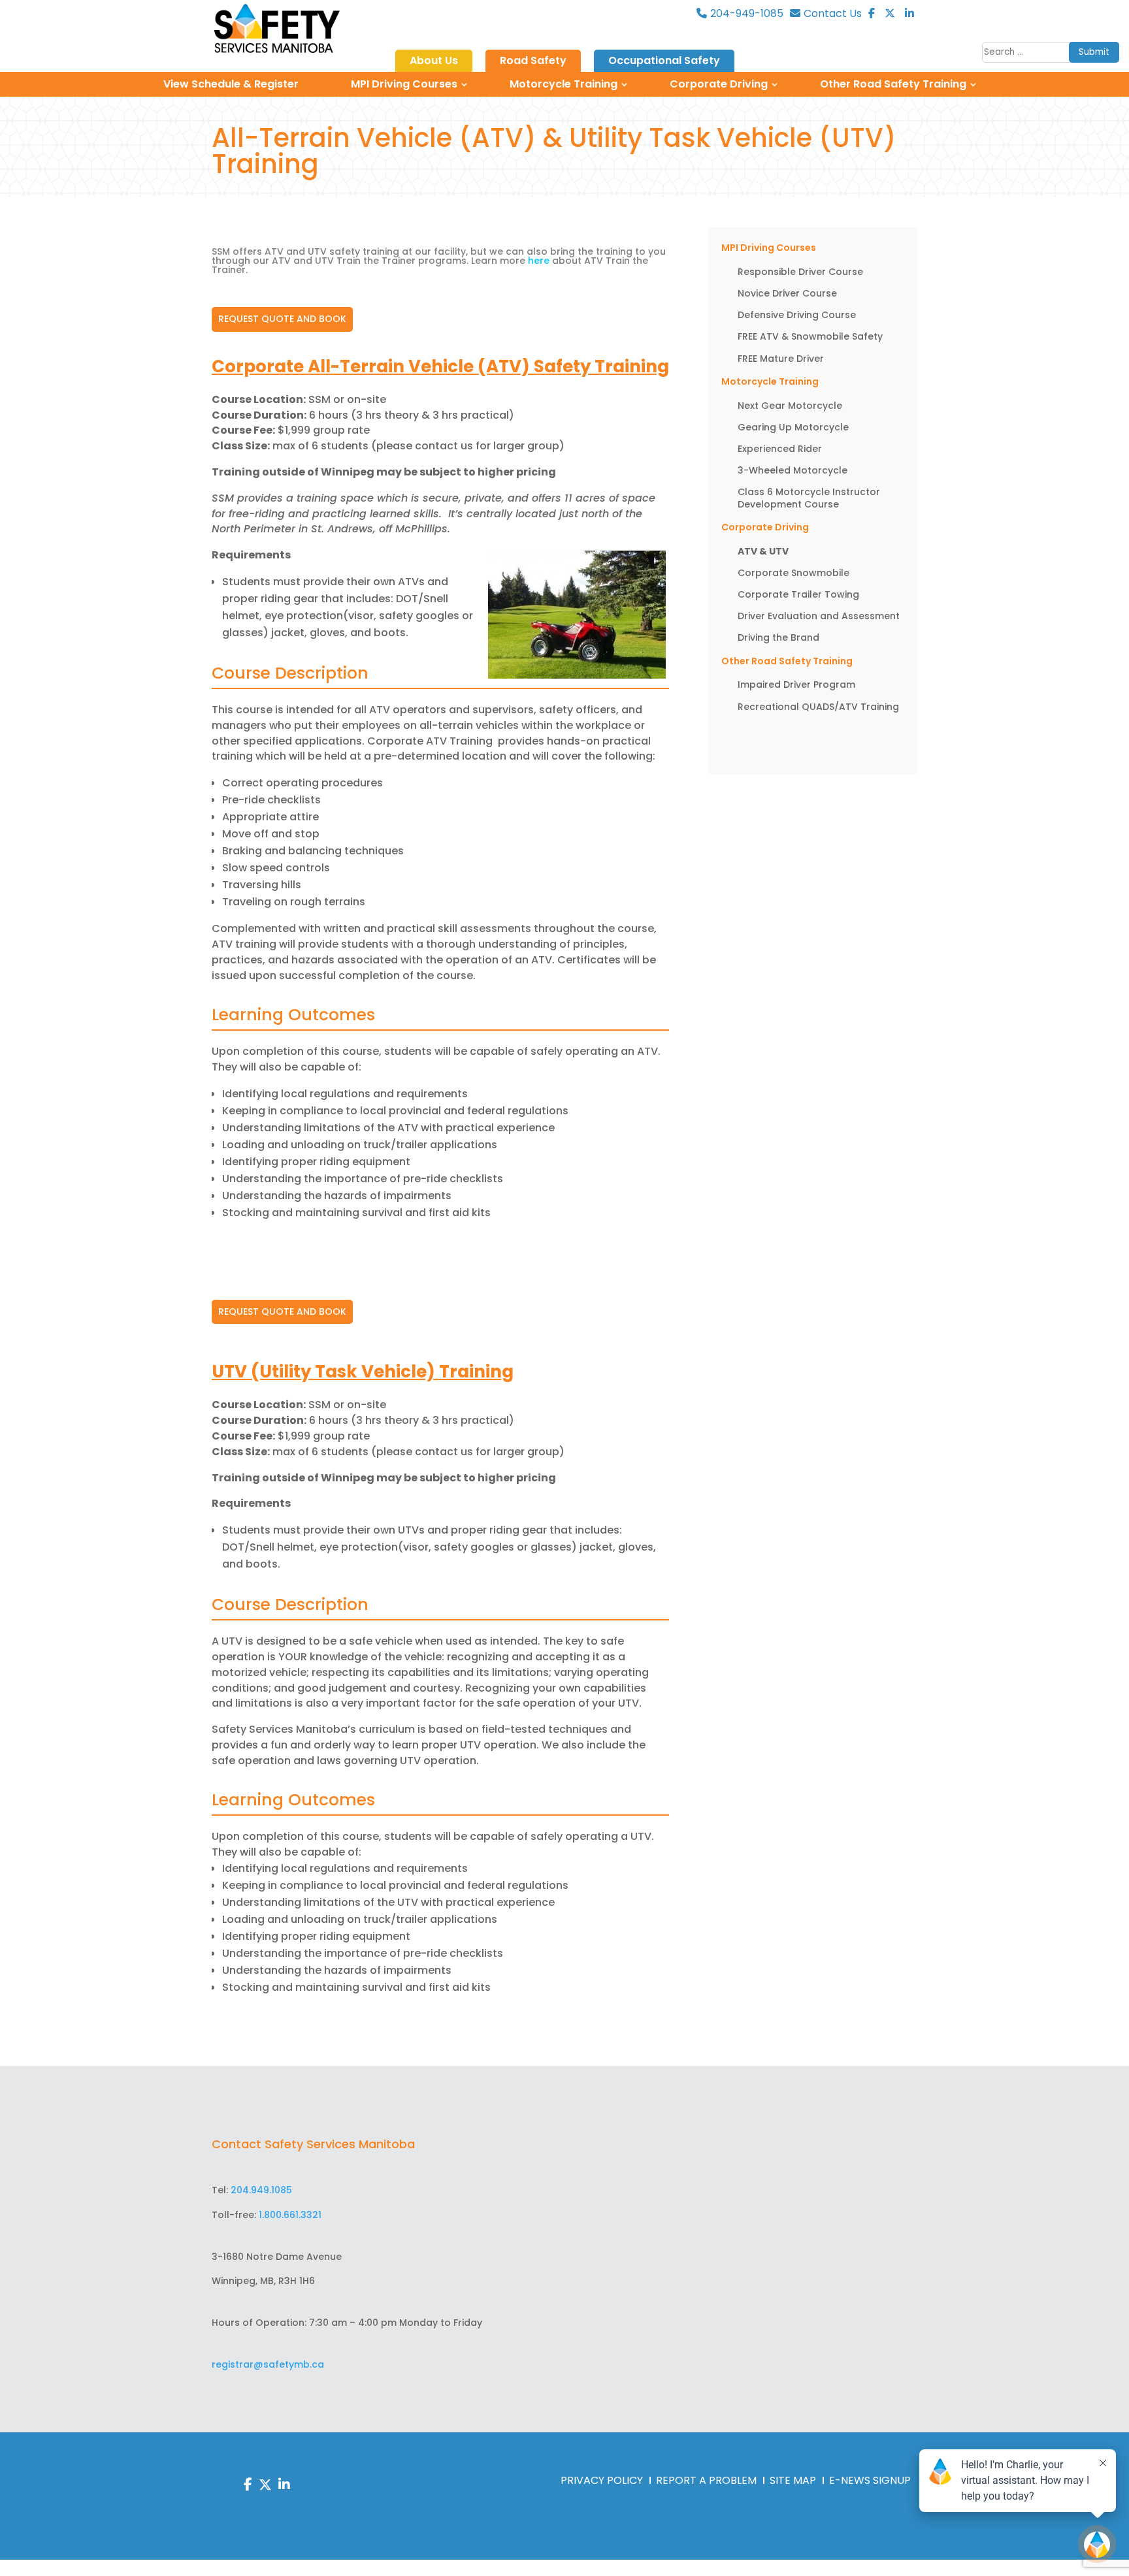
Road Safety (533, 61)
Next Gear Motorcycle (790, 406)
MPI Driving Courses (404, 84)
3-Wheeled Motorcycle (793, 470)
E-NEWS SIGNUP (870, 2480)
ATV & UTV (763, 551)
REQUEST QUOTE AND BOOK (282, 319)
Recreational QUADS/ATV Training (820, 707)
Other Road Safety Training (893, 84)
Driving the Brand (778, 637)
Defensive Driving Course (797, 315)
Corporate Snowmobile (794, 573)
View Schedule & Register (231, 84)
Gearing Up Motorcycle (793, 427)
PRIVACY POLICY (602, 2480)
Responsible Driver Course (800, 272)
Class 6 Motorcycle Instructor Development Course (809, 498)
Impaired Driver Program (796, 684)
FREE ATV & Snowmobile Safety (810, 336)
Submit (1094, 52)
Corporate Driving (719, 84)
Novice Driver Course (787, 293)
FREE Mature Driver (781, 359)
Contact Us (833, 14)
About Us (434, 61)
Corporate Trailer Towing (798, 594)
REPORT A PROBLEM (706, 2480)
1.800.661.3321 (290, 2215)
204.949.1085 (261, 2190)
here (537, 261)
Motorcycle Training (564, 84)
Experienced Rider (780, 449)
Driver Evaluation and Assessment (819, 616)
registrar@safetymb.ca (268, 2364)
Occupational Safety (664, 61)
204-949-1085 (747, 14)
